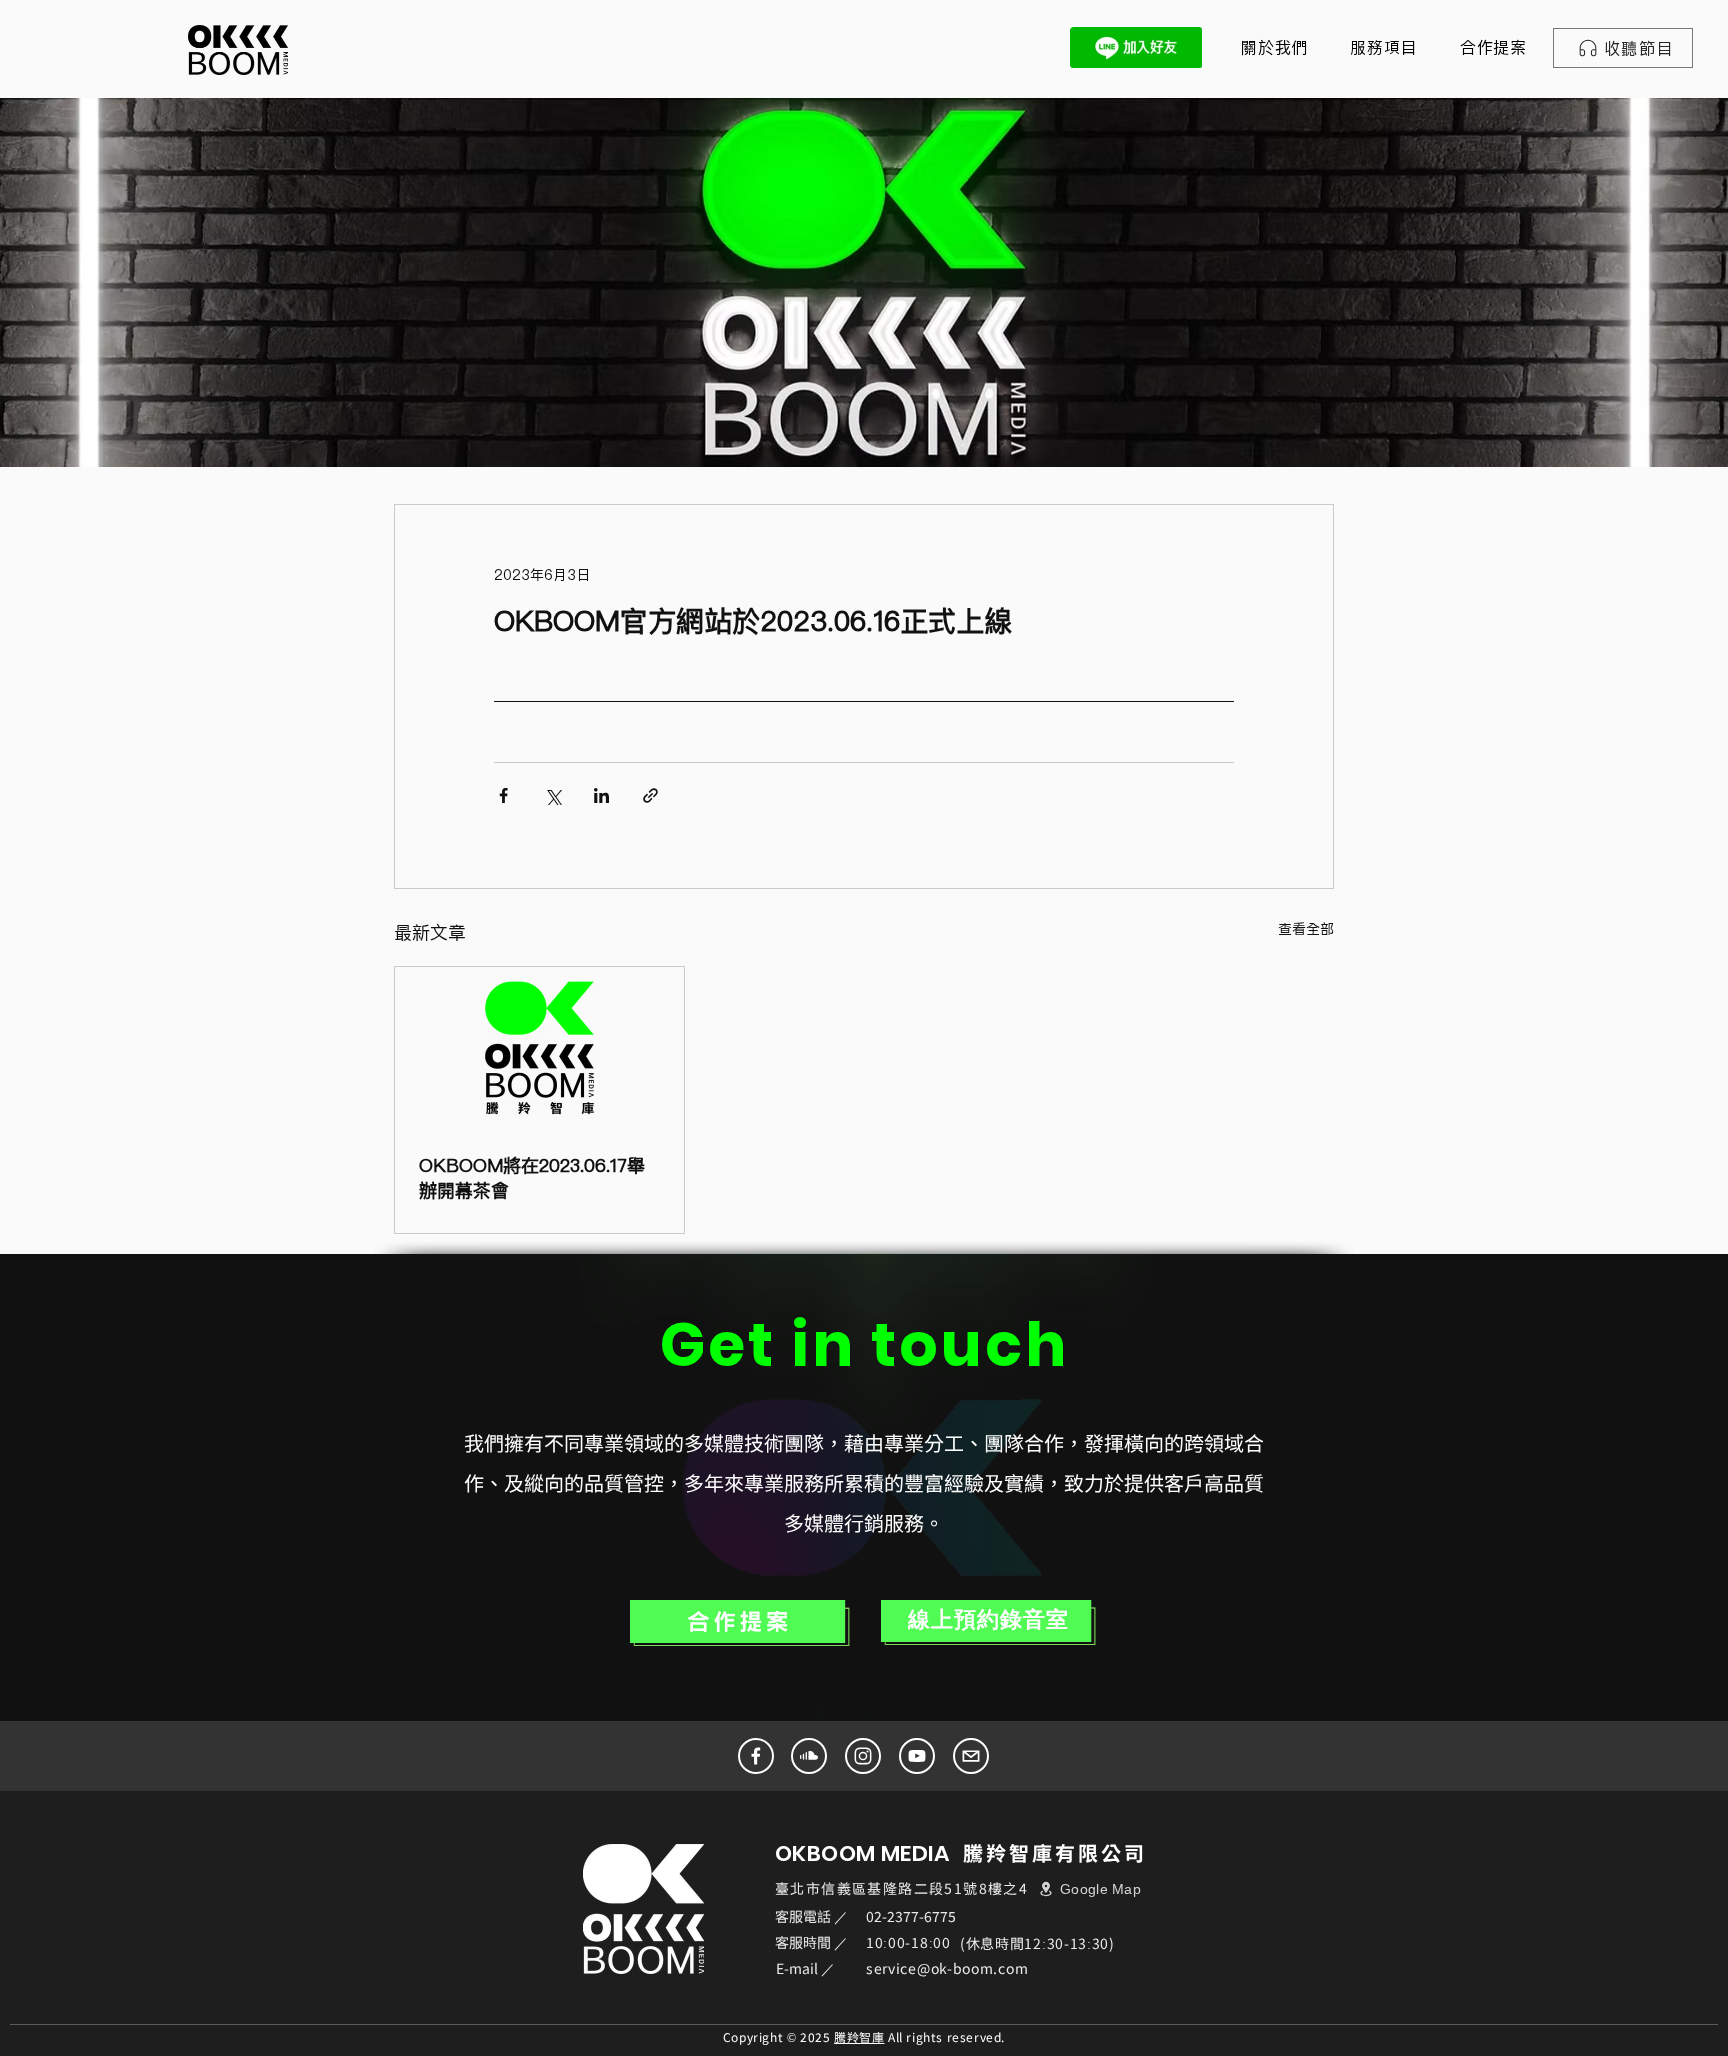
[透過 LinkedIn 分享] (601, 795)
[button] (1383, 47)
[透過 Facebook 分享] (503, 795)
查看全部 (1306, 929)
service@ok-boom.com (947, 1968)
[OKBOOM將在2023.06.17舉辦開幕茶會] (539, 1048)
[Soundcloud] (809, 1756)
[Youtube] (917, 1756)
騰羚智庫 (859, 2036)
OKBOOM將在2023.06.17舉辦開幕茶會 (532, 1178)
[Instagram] (863, 1756)
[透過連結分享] (650, 795)
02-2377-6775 (911, 1916)
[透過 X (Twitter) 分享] (552, 795)
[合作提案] (740, 1623)
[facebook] (756, 1756)
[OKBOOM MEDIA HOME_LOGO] (238, 50)
